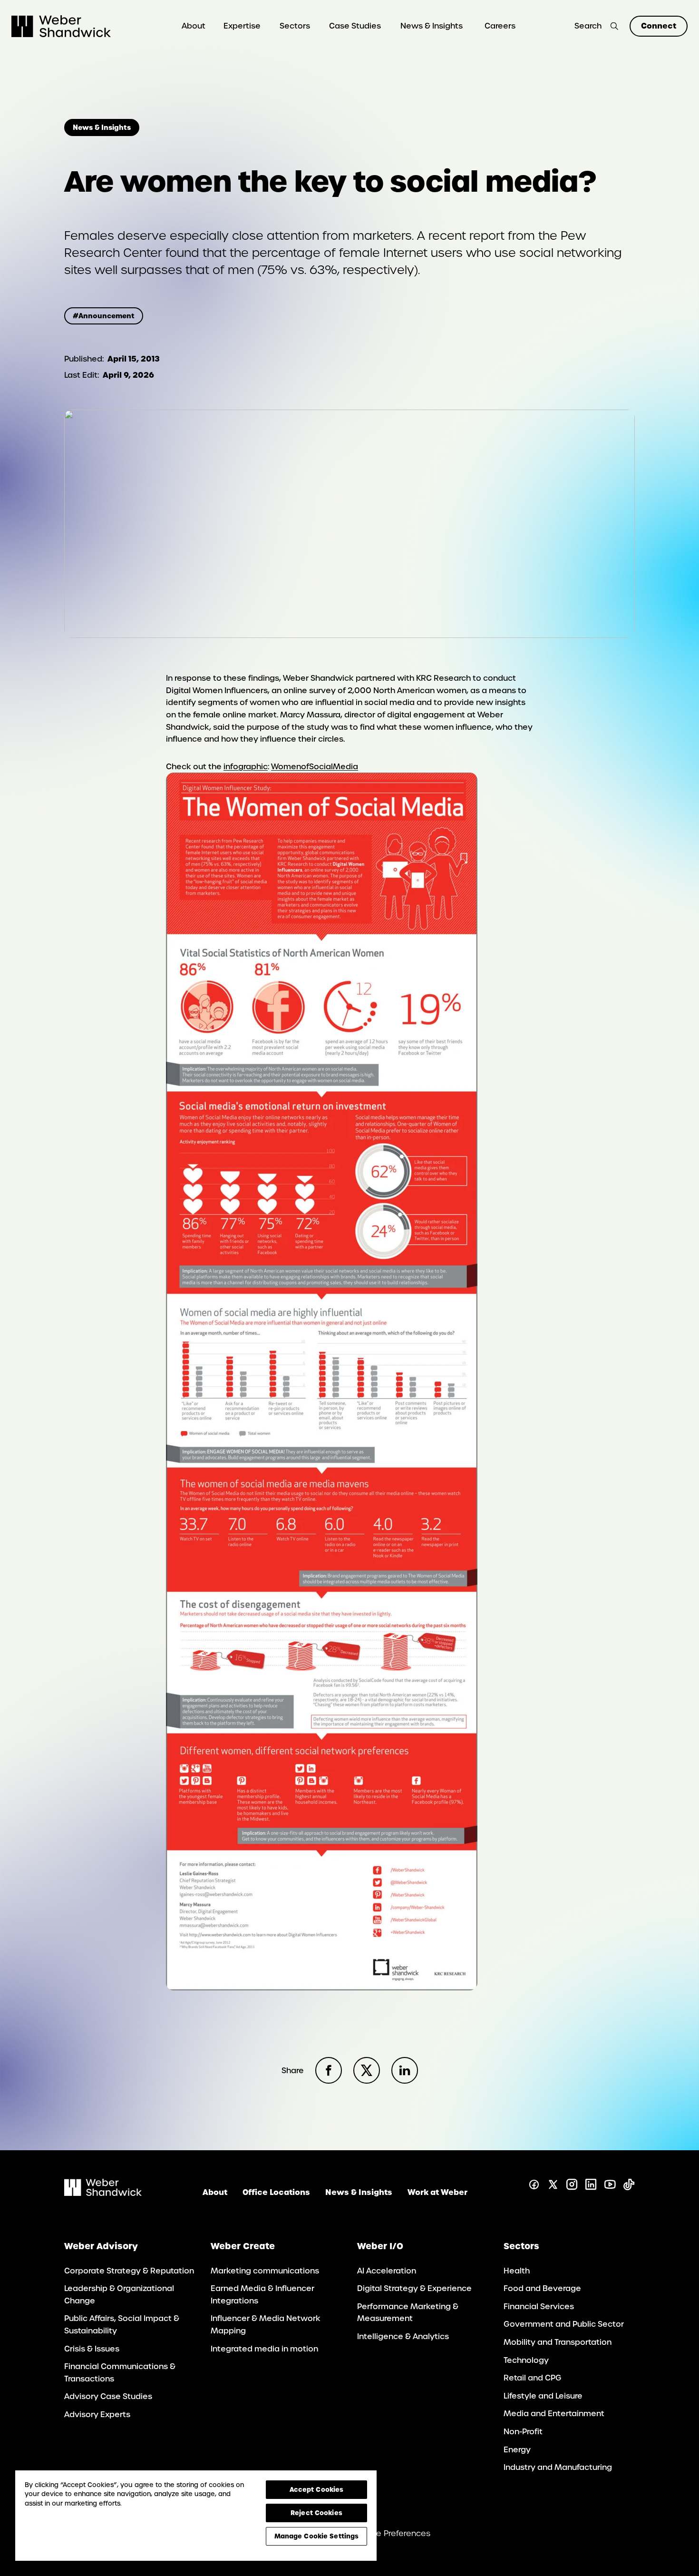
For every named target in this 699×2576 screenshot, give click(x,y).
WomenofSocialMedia (315, 767)
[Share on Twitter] (367, 2070)
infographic (246, 767)
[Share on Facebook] (329, 2070)
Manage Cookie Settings (317, 2536)
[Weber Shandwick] (103, 2193)
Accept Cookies (317, 2489)
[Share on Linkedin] (405, 2070)
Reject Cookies (316, 2513)
